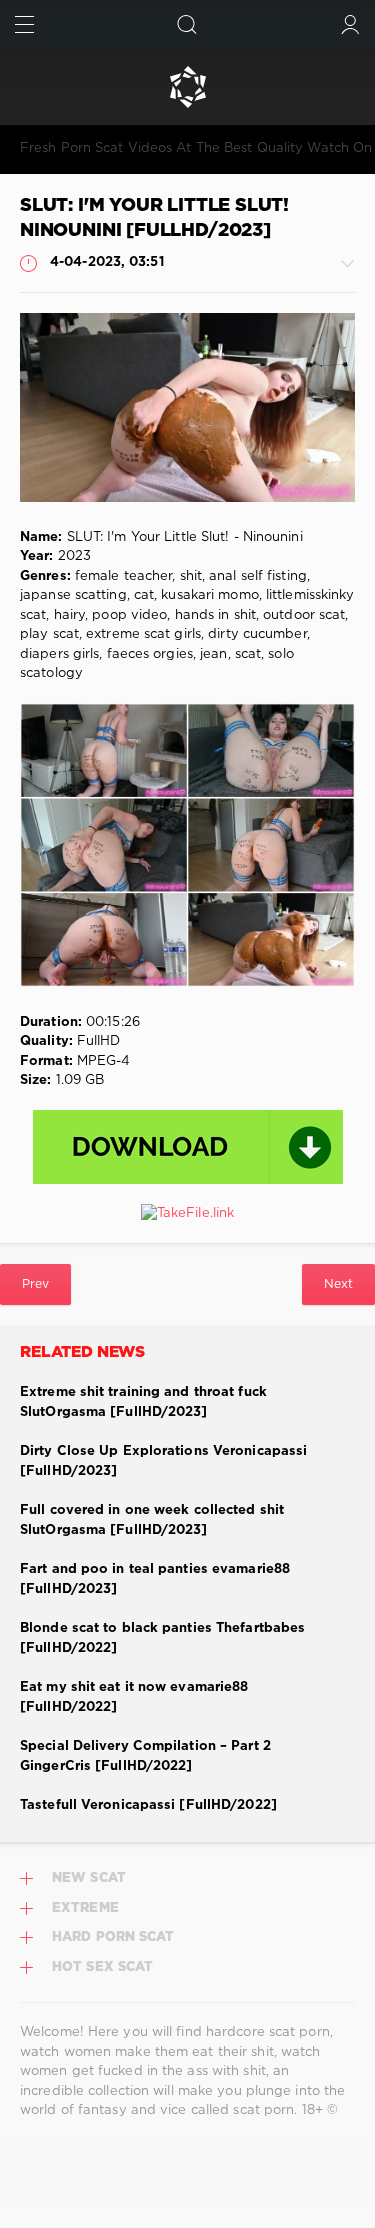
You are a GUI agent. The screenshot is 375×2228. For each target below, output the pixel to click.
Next (338, 1284)
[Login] (350, 24)
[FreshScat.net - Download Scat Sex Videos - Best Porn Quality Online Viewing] (187, 87)
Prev (35, 1284)
